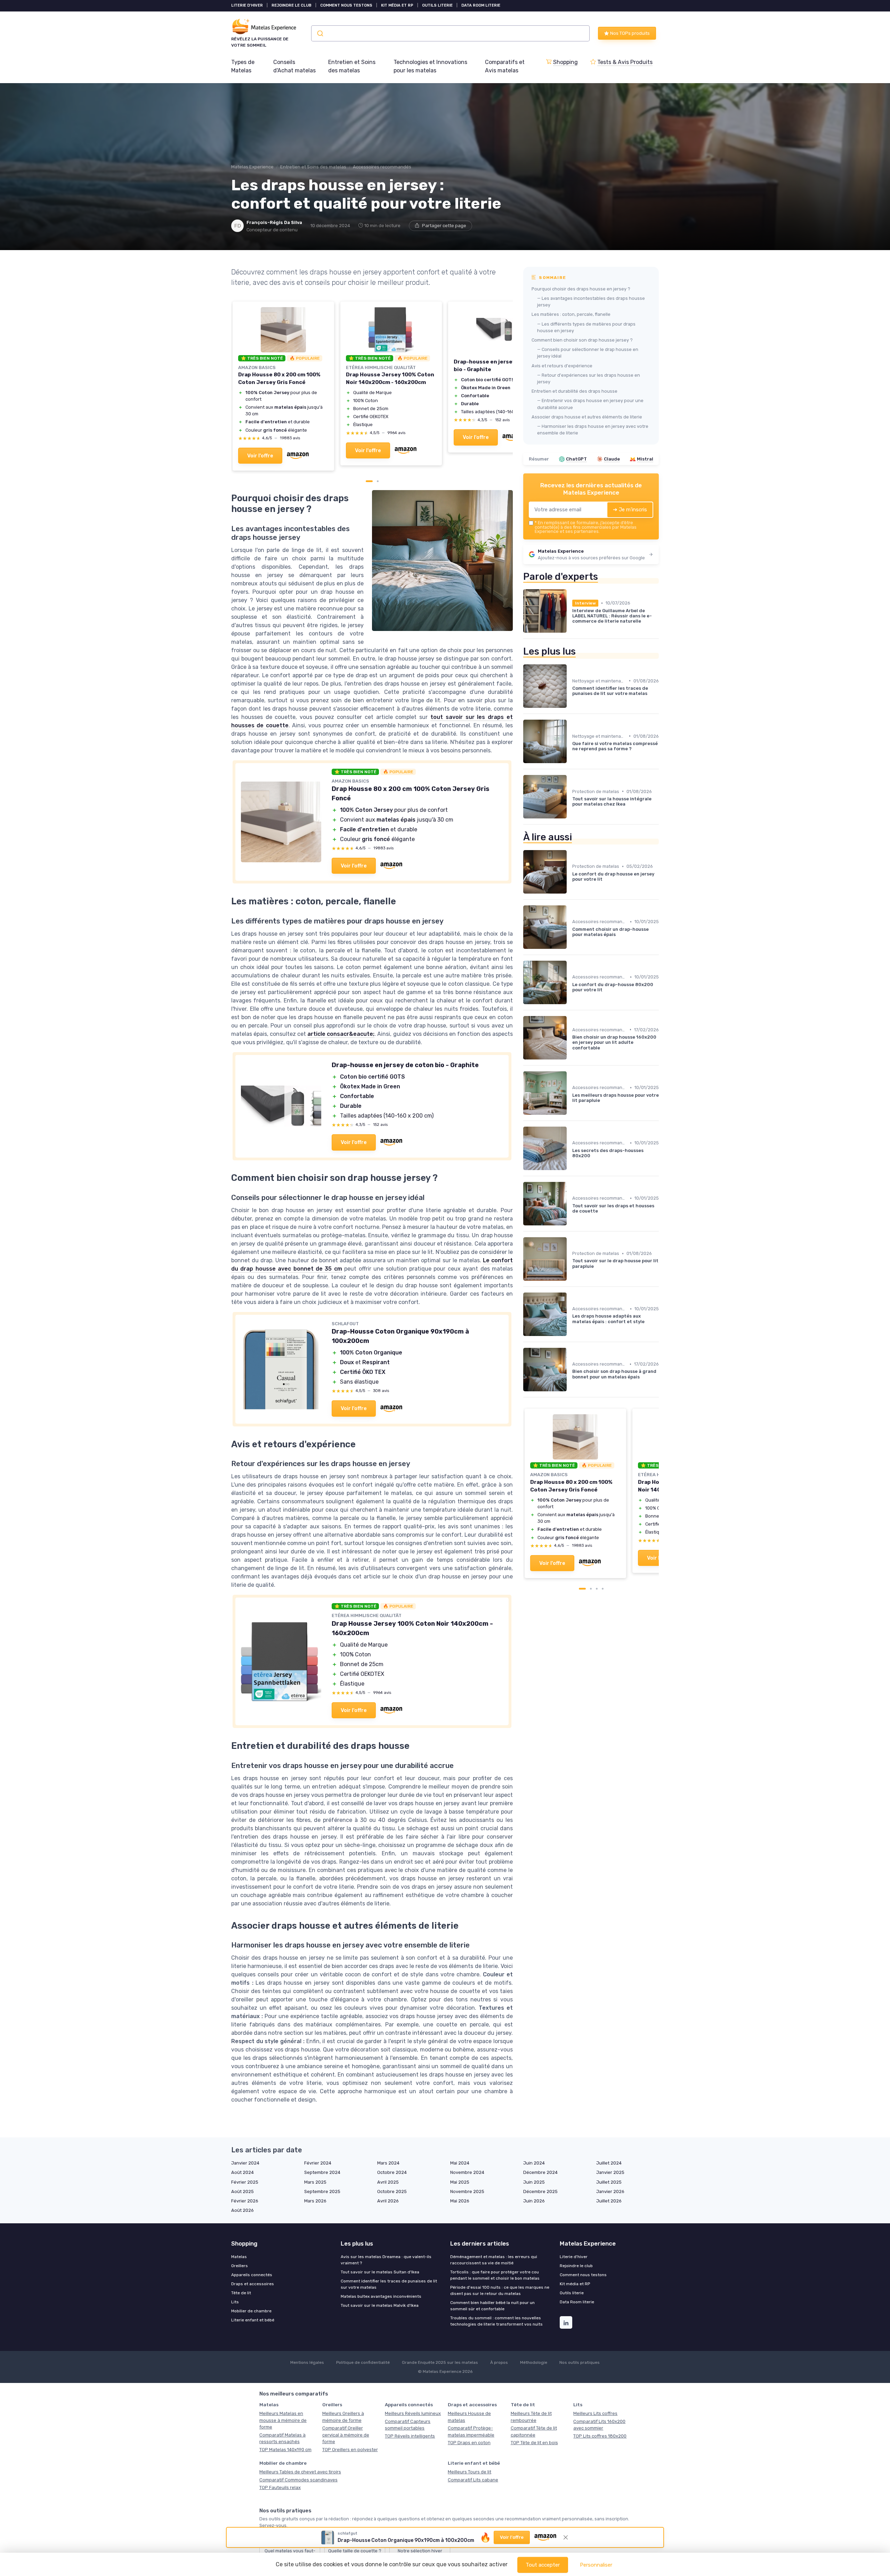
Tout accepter (543, 2565)
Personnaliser (596, 2565)
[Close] (571, 1042)
